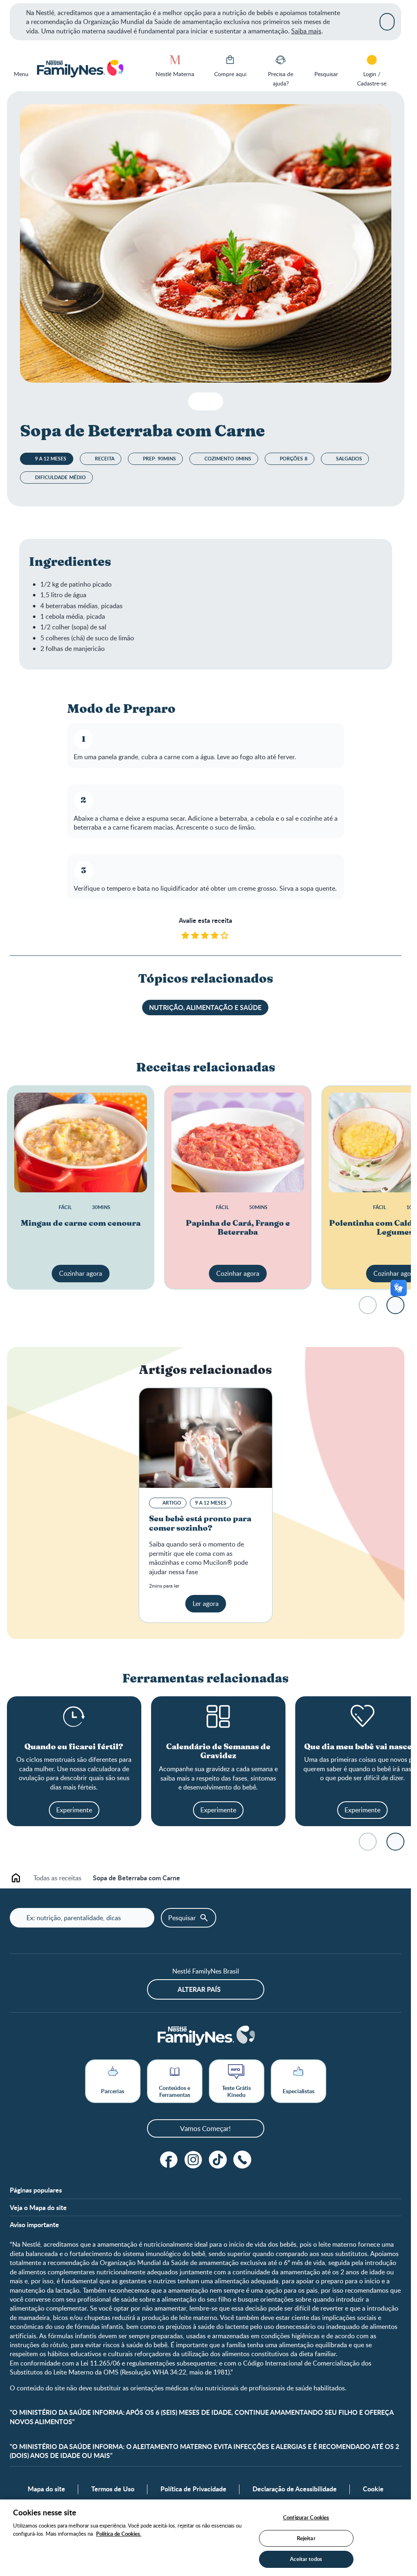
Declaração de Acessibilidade (295, 2489)
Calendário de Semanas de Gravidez (218, 1752)
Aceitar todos (306, 2559)
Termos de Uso (113, 2489)
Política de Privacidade (193, 2489)
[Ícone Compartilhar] (214, 401)
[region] (205, 2538)
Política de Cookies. (119, 2534)
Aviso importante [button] (34, 2225)
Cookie (373, 2489)
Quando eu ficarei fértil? (74, 1747)
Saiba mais (306, 31)
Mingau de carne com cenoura (81, 1223)
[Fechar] (387, 22)
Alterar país (199, 1989)
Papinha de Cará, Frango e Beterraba (238, 1228)
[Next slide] (395, 1305)
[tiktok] (218, 2160)
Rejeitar (306, 2538)
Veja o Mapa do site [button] (38, 2208)
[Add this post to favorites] (198, 401)
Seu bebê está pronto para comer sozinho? (200, 1524)
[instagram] (193, 2160)
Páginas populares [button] (36, 2190)
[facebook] (169, 2160)
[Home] (80, 69)
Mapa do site (46, 2489)
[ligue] (242, 2160)
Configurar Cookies (306, 2517)
